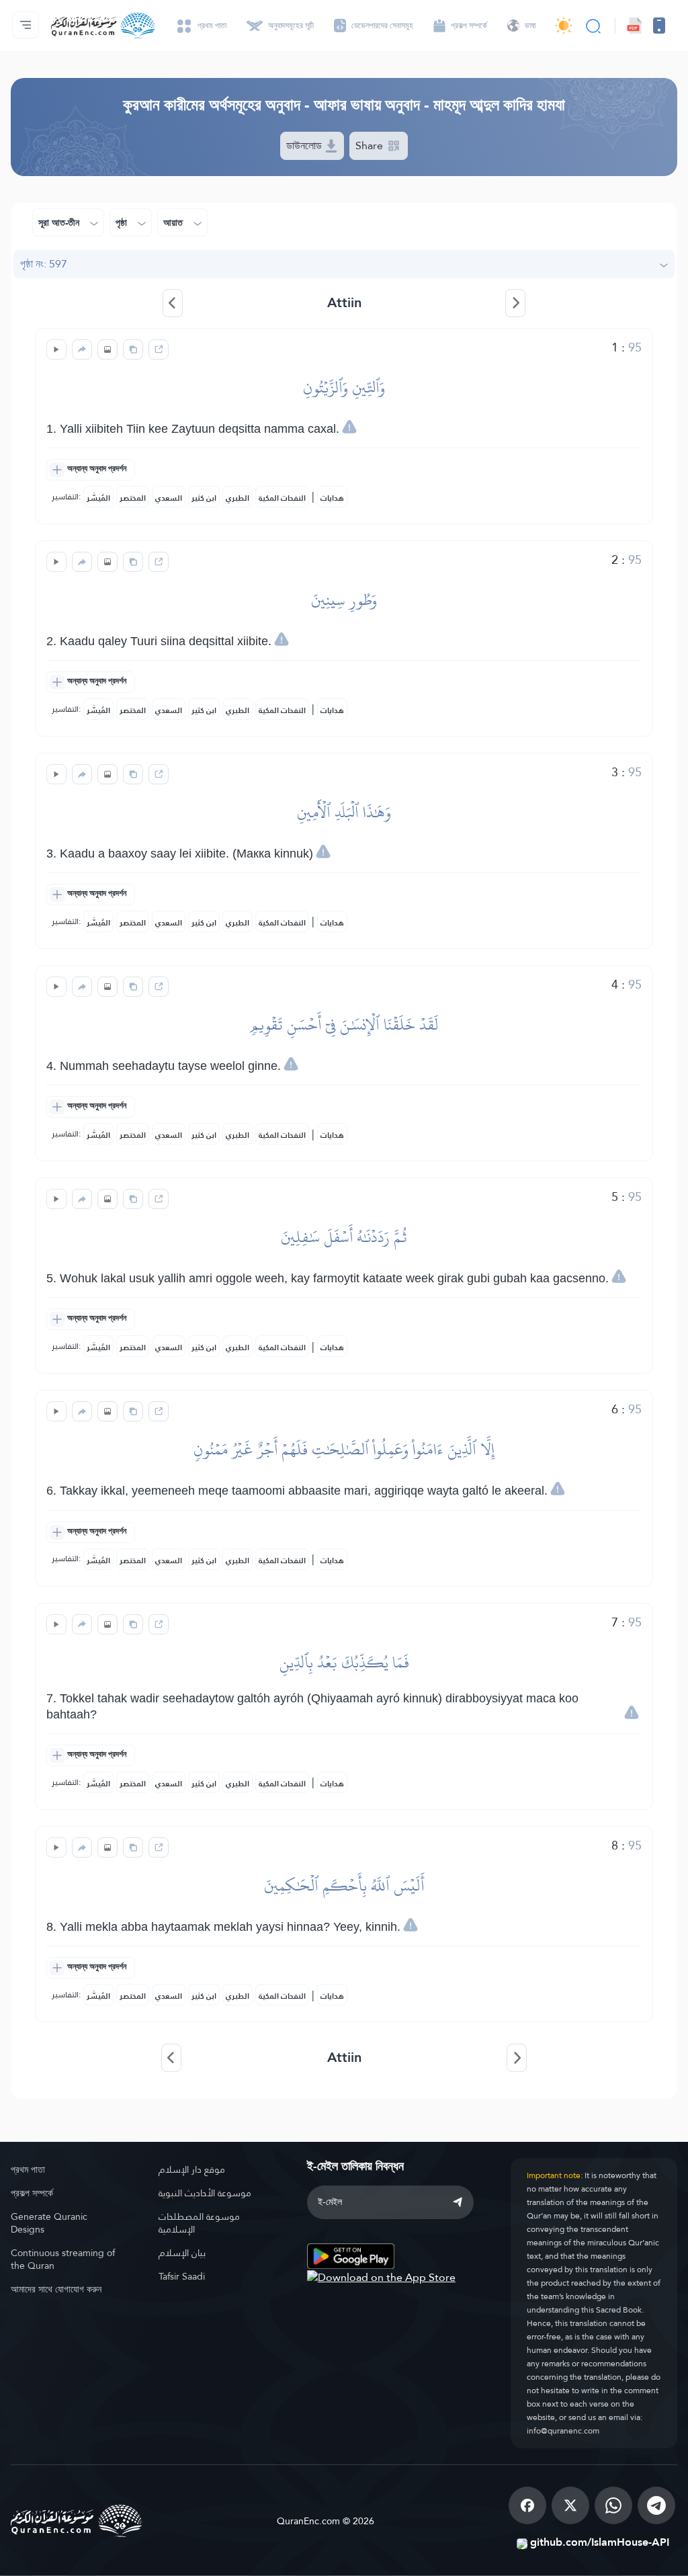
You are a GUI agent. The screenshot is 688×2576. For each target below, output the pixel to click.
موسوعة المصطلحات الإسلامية (199, 2223)
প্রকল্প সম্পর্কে (32, 2193)
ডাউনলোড (305, 146)
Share (371, 146)
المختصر (133, 498)
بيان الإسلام (182, 2253)
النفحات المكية (282, 498)
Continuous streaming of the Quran (63, 2259)
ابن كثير (204, 498)
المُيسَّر (98, 498)
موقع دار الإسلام (192, 2169)
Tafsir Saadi (182, 2276)
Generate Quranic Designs (49, 2223)
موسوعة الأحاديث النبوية (205, 2193)
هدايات (332, 498)
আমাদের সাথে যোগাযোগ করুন (56, 2289)
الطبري (238, 498)
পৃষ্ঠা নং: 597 (44, 264)
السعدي (169, 498)
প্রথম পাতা (28, 2169)
